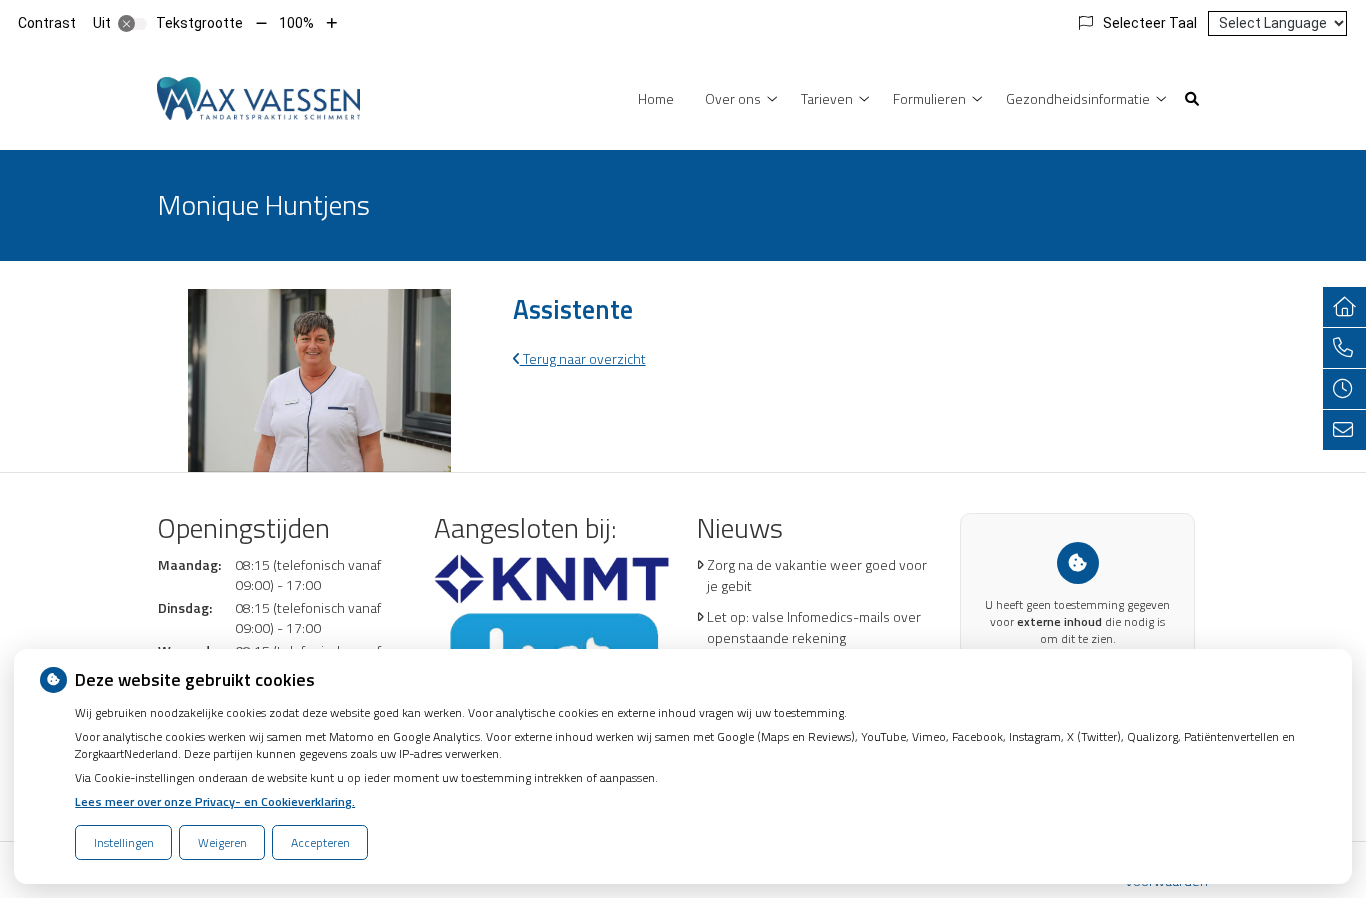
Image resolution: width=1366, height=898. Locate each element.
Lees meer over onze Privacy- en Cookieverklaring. (215, 801)
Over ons (733, 98)
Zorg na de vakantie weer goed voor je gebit (817, 575)
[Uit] (133, 24)
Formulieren (929, 98)
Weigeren (222, 842)
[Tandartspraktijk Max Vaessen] (258, 96)
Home (656, 98)
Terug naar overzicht (583, 358)
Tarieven (827, 98)
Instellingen (124, 842)
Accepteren (320, 842)
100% (296, 23)
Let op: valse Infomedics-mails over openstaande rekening (814, 627)
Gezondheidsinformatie (1078, 98)
